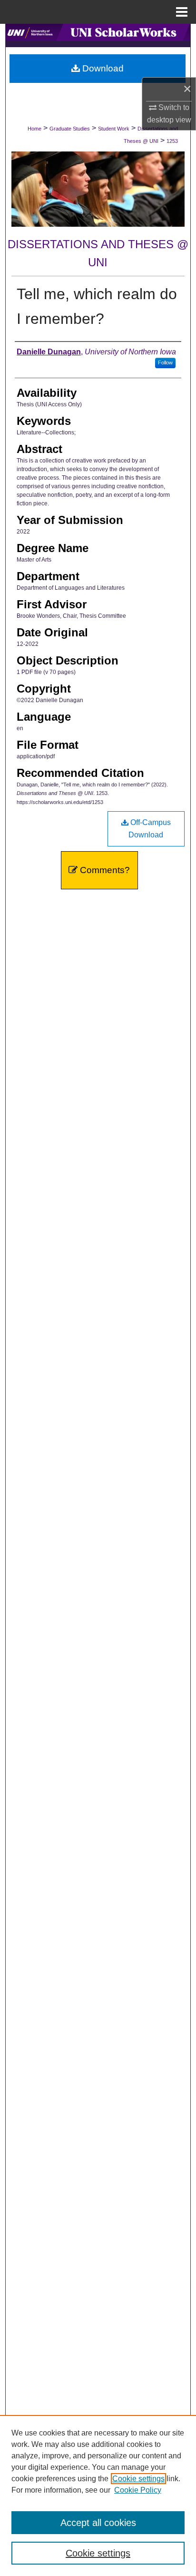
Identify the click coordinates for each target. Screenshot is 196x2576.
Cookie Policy (138, 2490)
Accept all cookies (98, 2523)
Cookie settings (138, 2479)
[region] (98, 2495)
